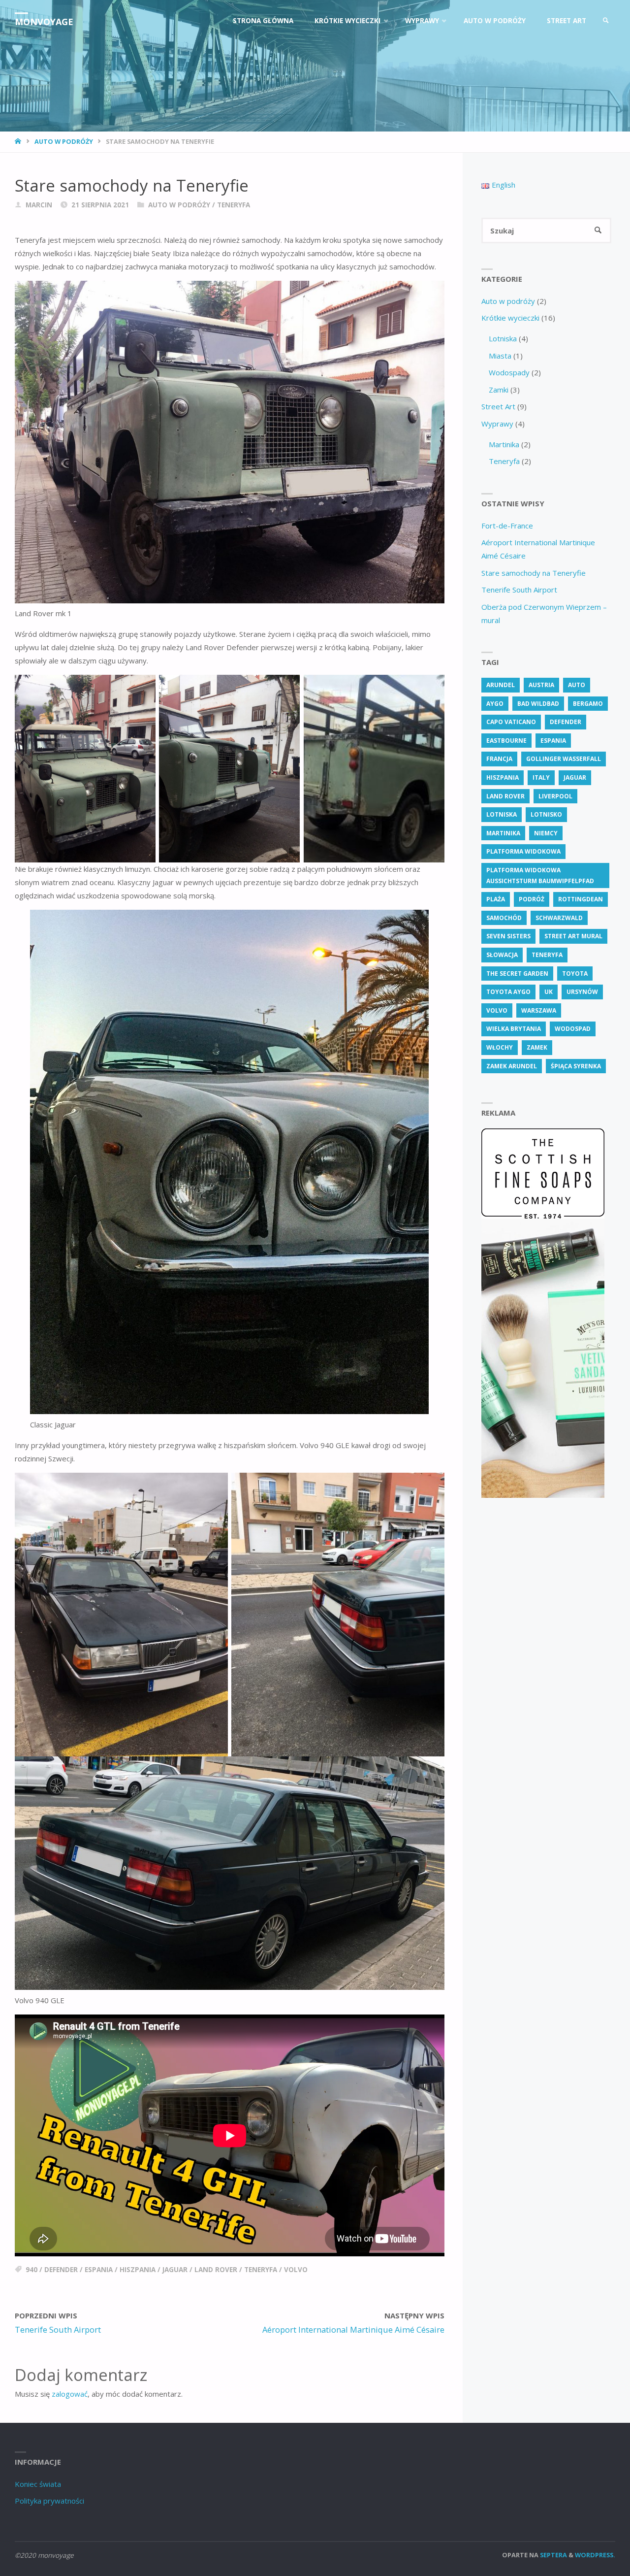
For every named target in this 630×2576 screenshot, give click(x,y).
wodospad (573, 1029)
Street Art (498, 406)
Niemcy (546, 833)
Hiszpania (138, 2270)
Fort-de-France (507, 526)
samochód (504, 918)
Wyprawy (497, 424)
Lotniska (503, 338)
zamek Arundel (512, 1066)
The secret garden (517, 974)
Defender (61, 2270)
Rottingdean (581, 899)
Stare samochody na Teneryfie (534, 573)
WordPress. (595, 2555)
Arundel (501, 685)
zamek (537, 1047)
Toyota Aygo (508, 992)
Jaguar (175, 2270)
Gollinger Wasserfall (564, 759)
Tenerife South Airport (519, 590)
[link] (606, 21)
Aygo (495, 704)
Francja (499, 759)
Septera (553, 2555)
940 (31, 2270)
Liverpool (555, 796)
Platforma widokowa (523, 851)
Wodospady (509, 372)
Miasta (500, 356)
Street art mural (573, 936)
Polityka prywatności (49, 2501)
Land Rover (216, 2270)
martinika (503, 833)
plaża (496, 899)
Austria (541, 685)
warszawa (539, 1010)
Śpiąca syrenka (576, 1066)
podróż (532, 899)
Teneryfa (234, 205)
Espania (99, 2270)
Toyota (575, 974)
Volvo (296, 2270)
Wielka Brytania (514, 1029)
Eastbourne (506, 741)
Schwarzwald (559, 918)
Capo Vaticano (511, 722)
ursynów (582, 992)
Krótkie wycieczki (510, 318)
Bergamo (588, 704)
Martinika (504, 444)
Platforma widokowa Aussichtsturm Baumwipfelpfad (540, 875)
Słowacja (502, 955)
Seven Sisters (508, 936)
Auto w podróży (64, 141)
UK (549, 992)
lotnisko (546, 814)
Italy (541, 777)
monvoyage (44, 22)
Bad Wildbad (538, 704)
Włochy (500, 1047)
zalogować (70, 2394)
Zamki (499, 390)
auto (577, 685)
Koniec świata (38, 2484)
